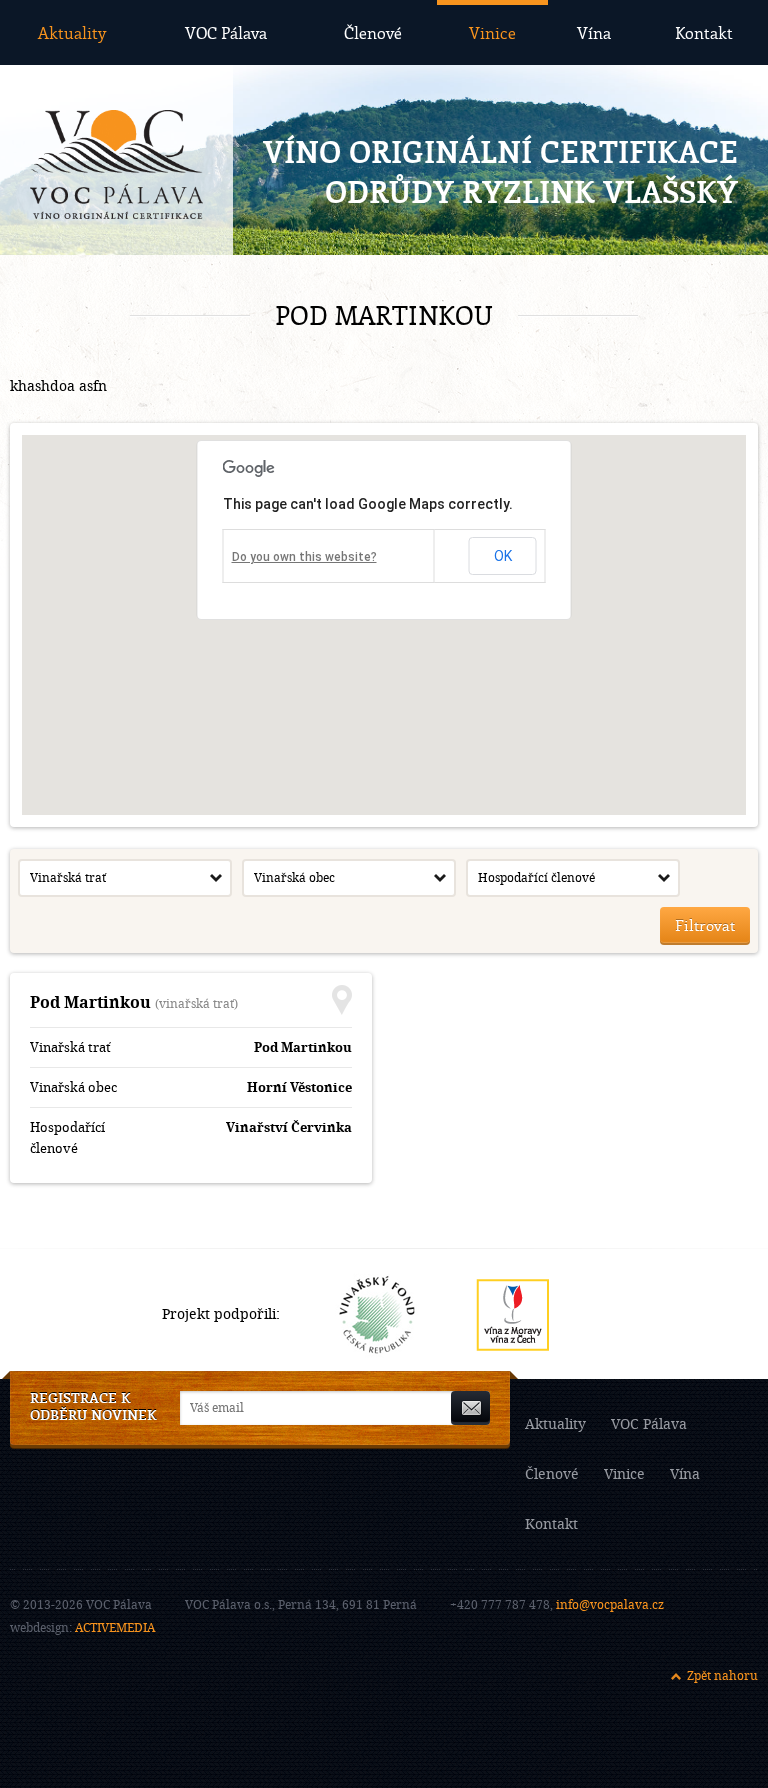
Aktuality (72, 32)
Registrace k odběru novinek (93, 1408)
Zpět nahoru (722, 1676)
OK (503, 556)
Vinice (492, 32)
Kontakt (704, 32)
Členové (373, 32)
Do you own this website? (304, 557)
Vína (594, 32)
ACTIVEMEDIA (115, 1628)
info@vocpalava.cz (610, 1605)
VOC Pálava (226, 32)
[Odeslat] (470, 1408)
